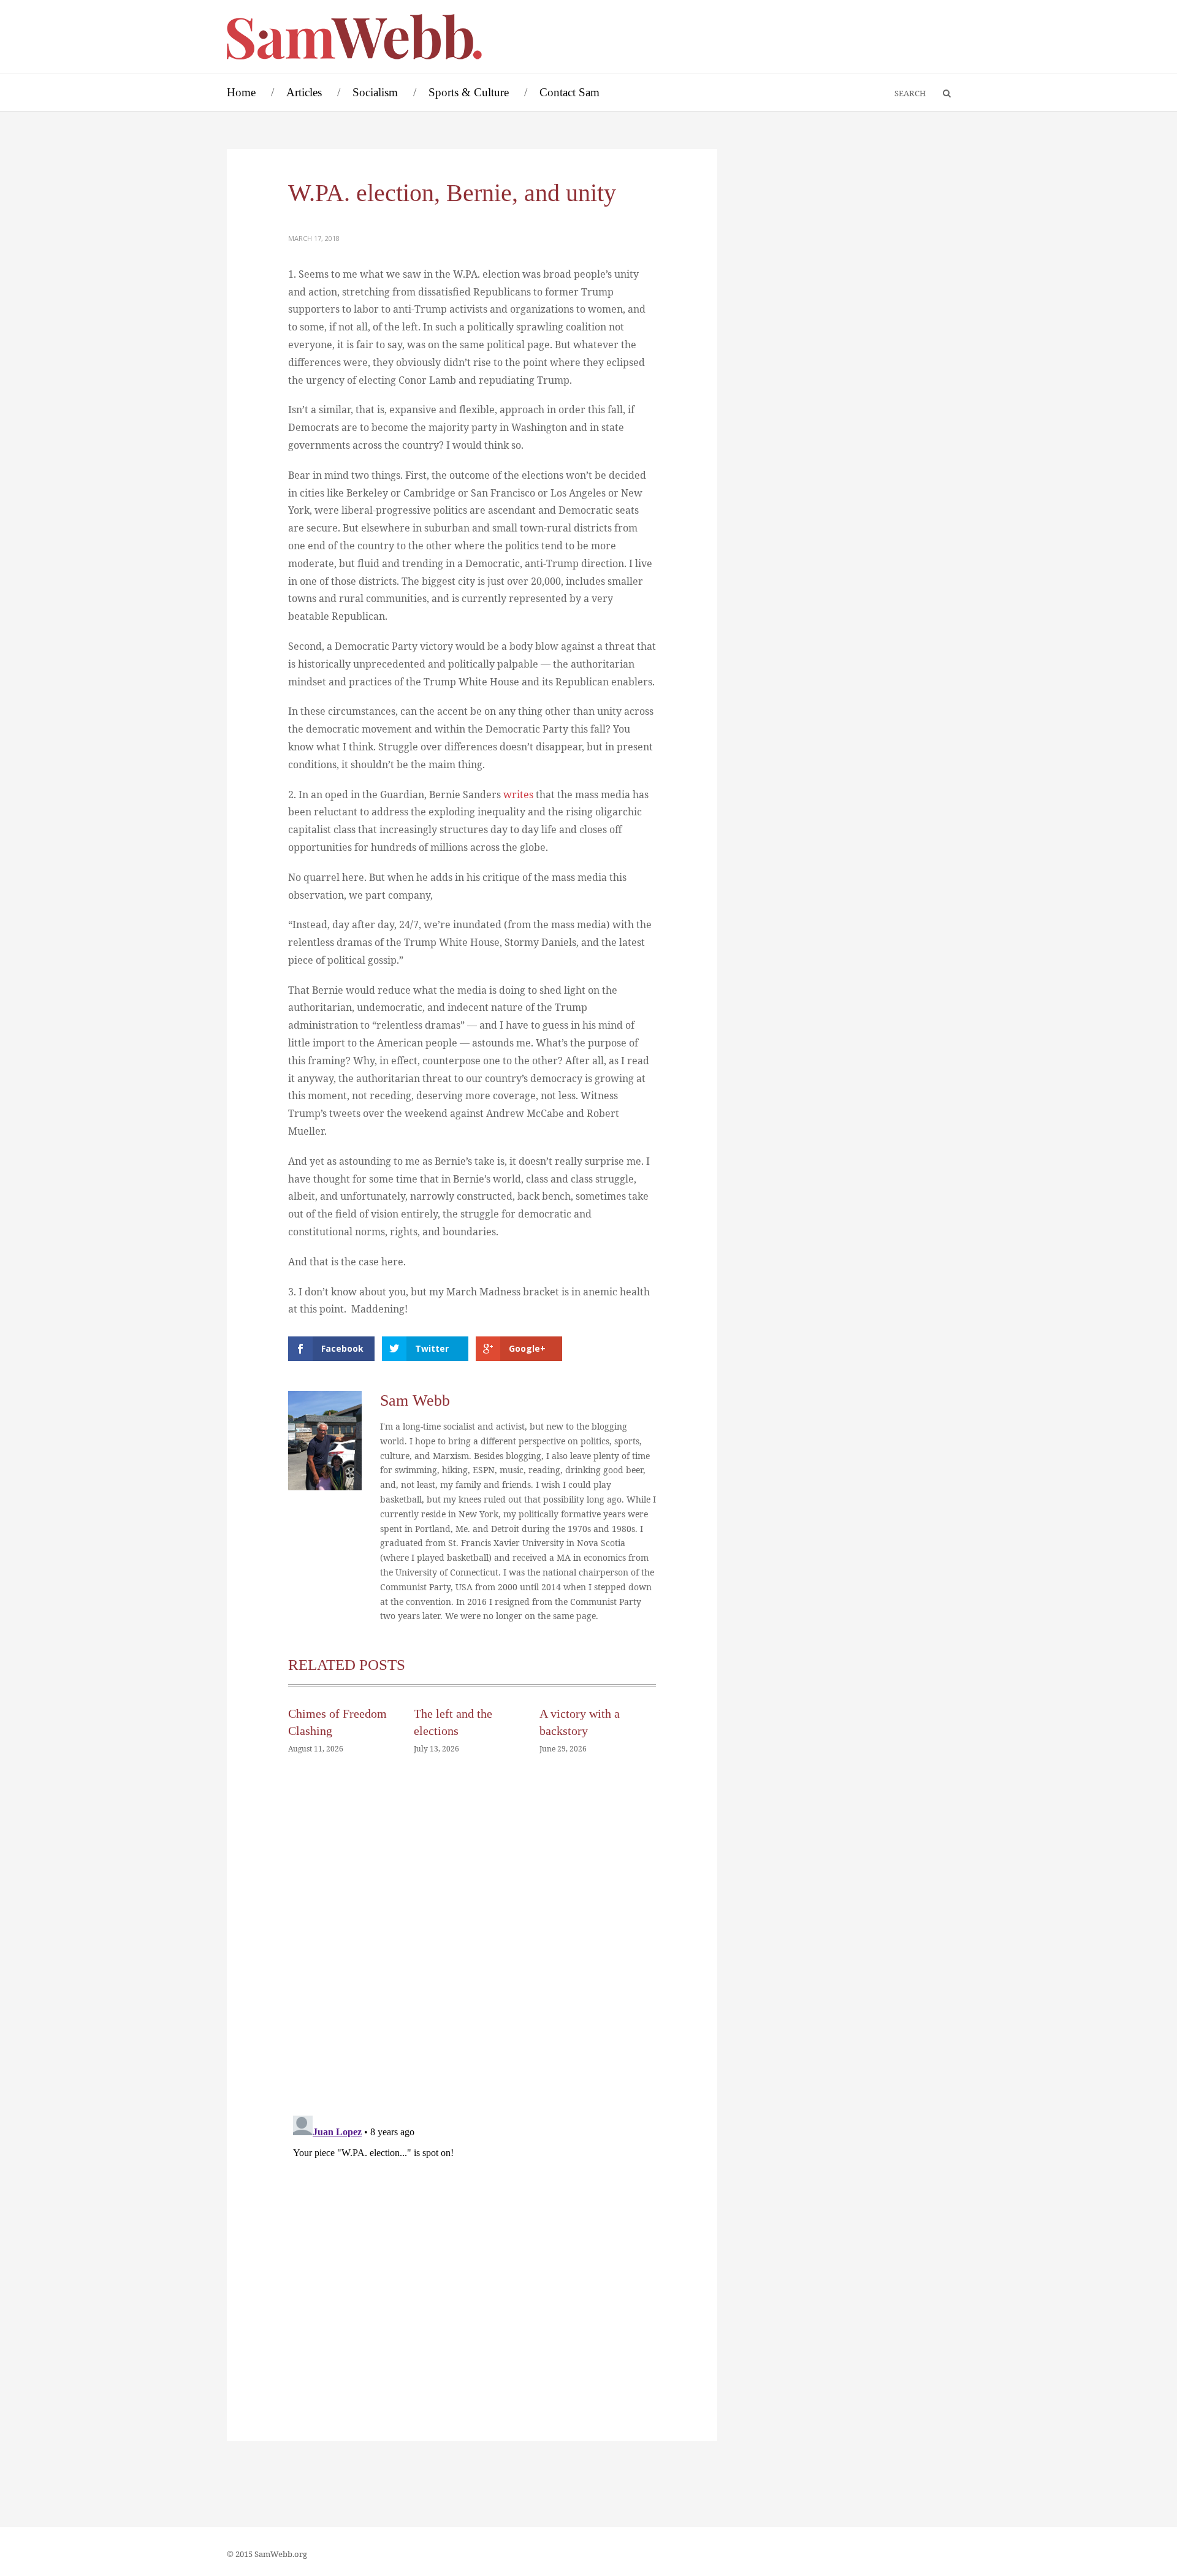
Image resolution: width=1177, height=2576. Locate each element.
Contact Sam (569, 92)
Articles (304, 92)
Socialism (375, 92)
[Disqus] (472, 1949)
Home (241, 92)
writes (520, 795)
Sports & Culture (469, 92)
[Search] (941, 94)
